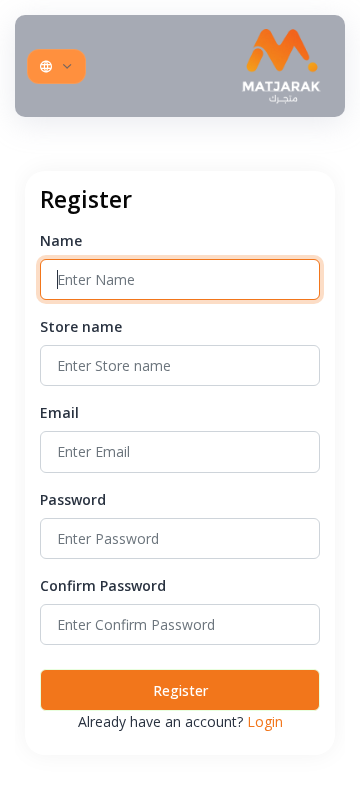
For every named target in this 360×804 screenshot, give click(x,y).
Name (61, 240)
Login (265, 721)
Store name (81, 326)
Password (73, 499)
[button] (56, 66)
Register (180, 690)
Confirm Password (103, 585)
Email (59, 412)
